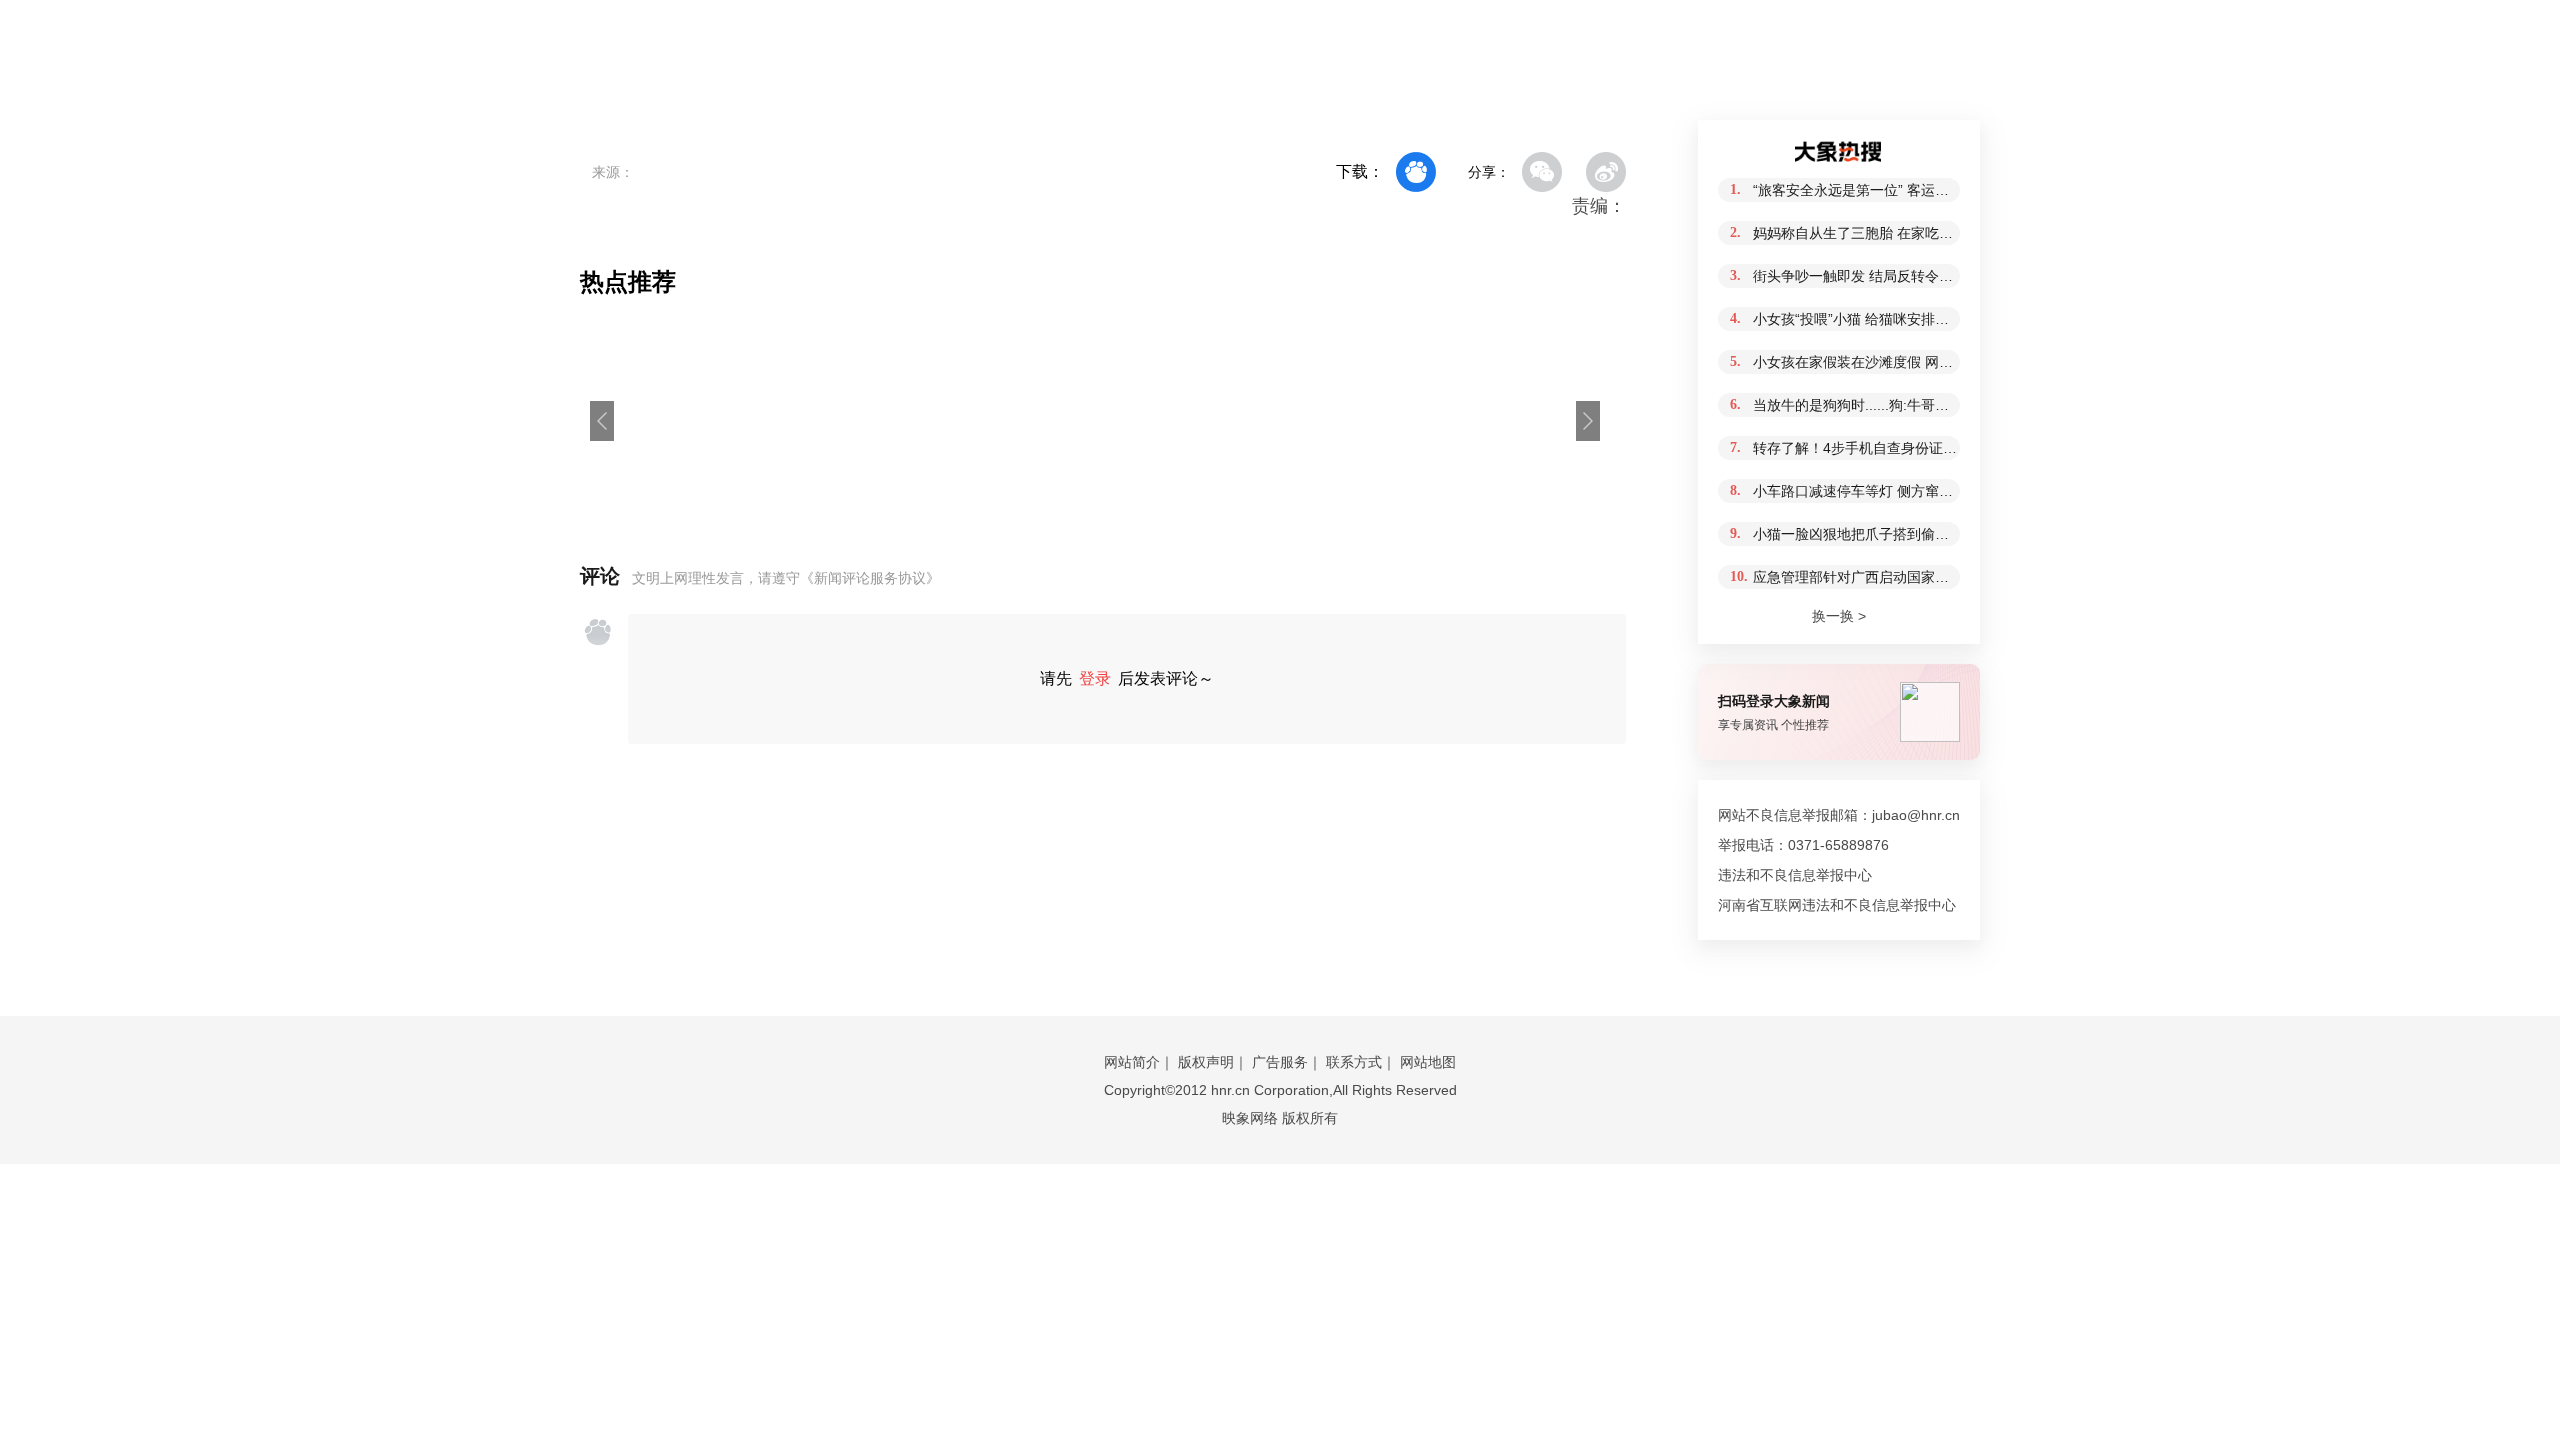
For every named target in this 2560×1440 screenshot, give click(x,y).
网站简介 (1132, 1062)
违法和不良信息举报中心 (1795, 875)
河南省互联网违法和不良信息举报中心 (1837, 905)
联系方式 (1354, 1062)
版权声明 (1206, 1062)
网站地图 (1428, 1062)
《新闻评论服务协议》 (870, 578)
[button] (602, 421)
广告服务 (1280, 1062)
